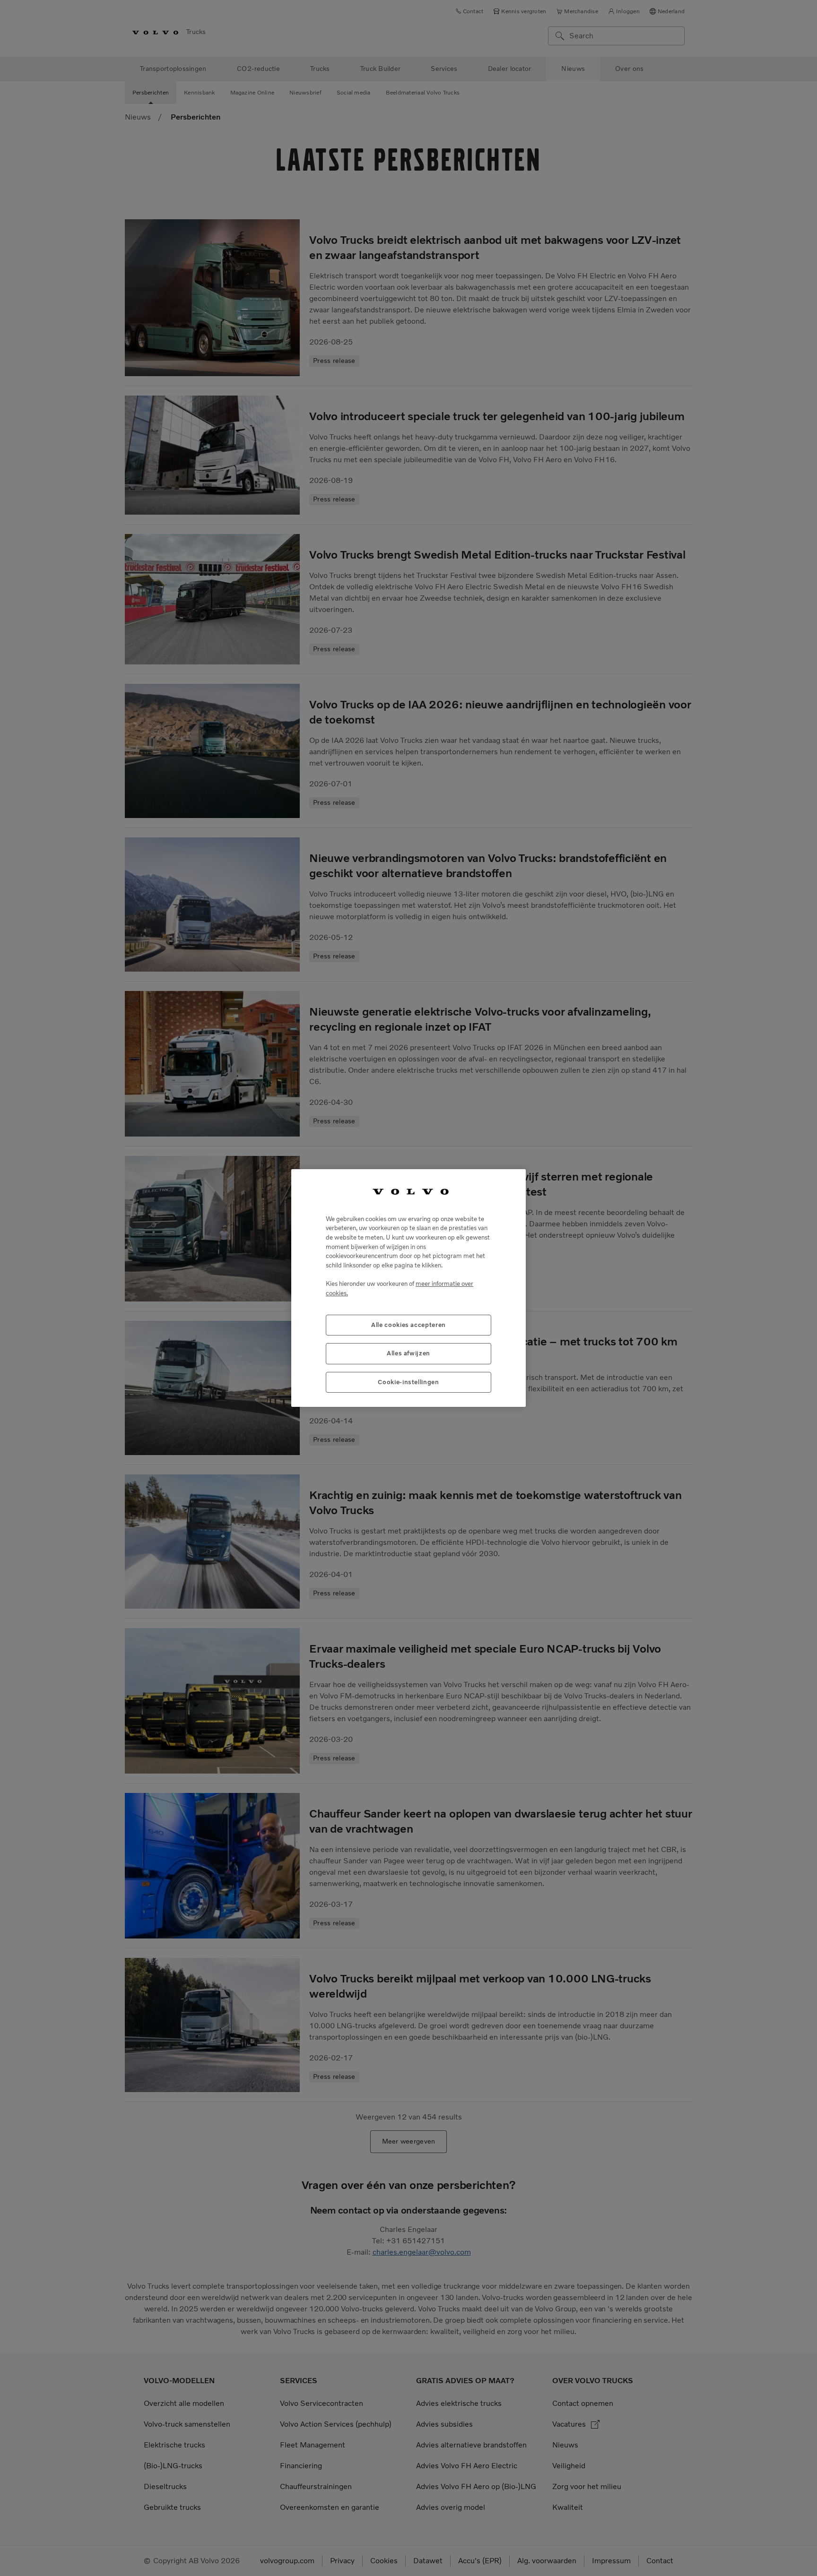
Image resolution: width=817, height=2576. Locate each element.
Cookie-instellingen (408, 1382)
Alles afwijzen (408, 1353)
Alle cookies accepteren (408, 1325)
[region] (408, 1288)
